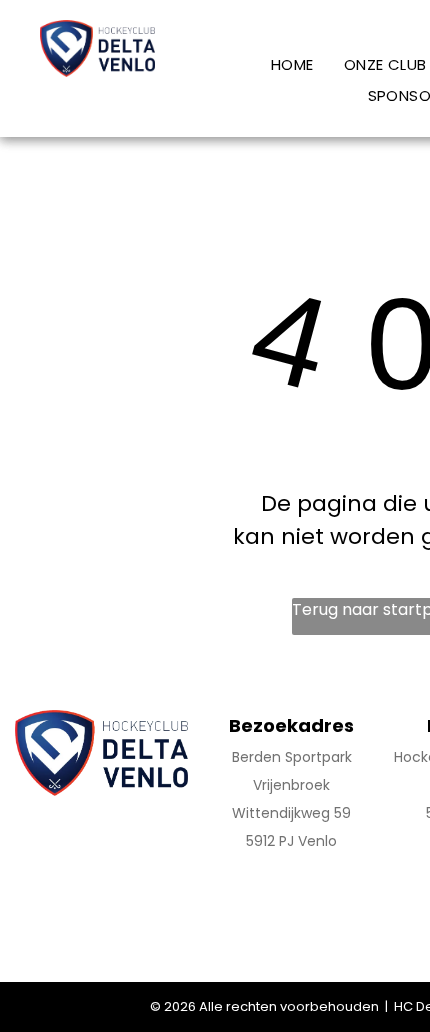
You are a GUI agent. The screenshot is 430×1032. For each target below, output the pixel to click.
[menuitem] (292, 64)
